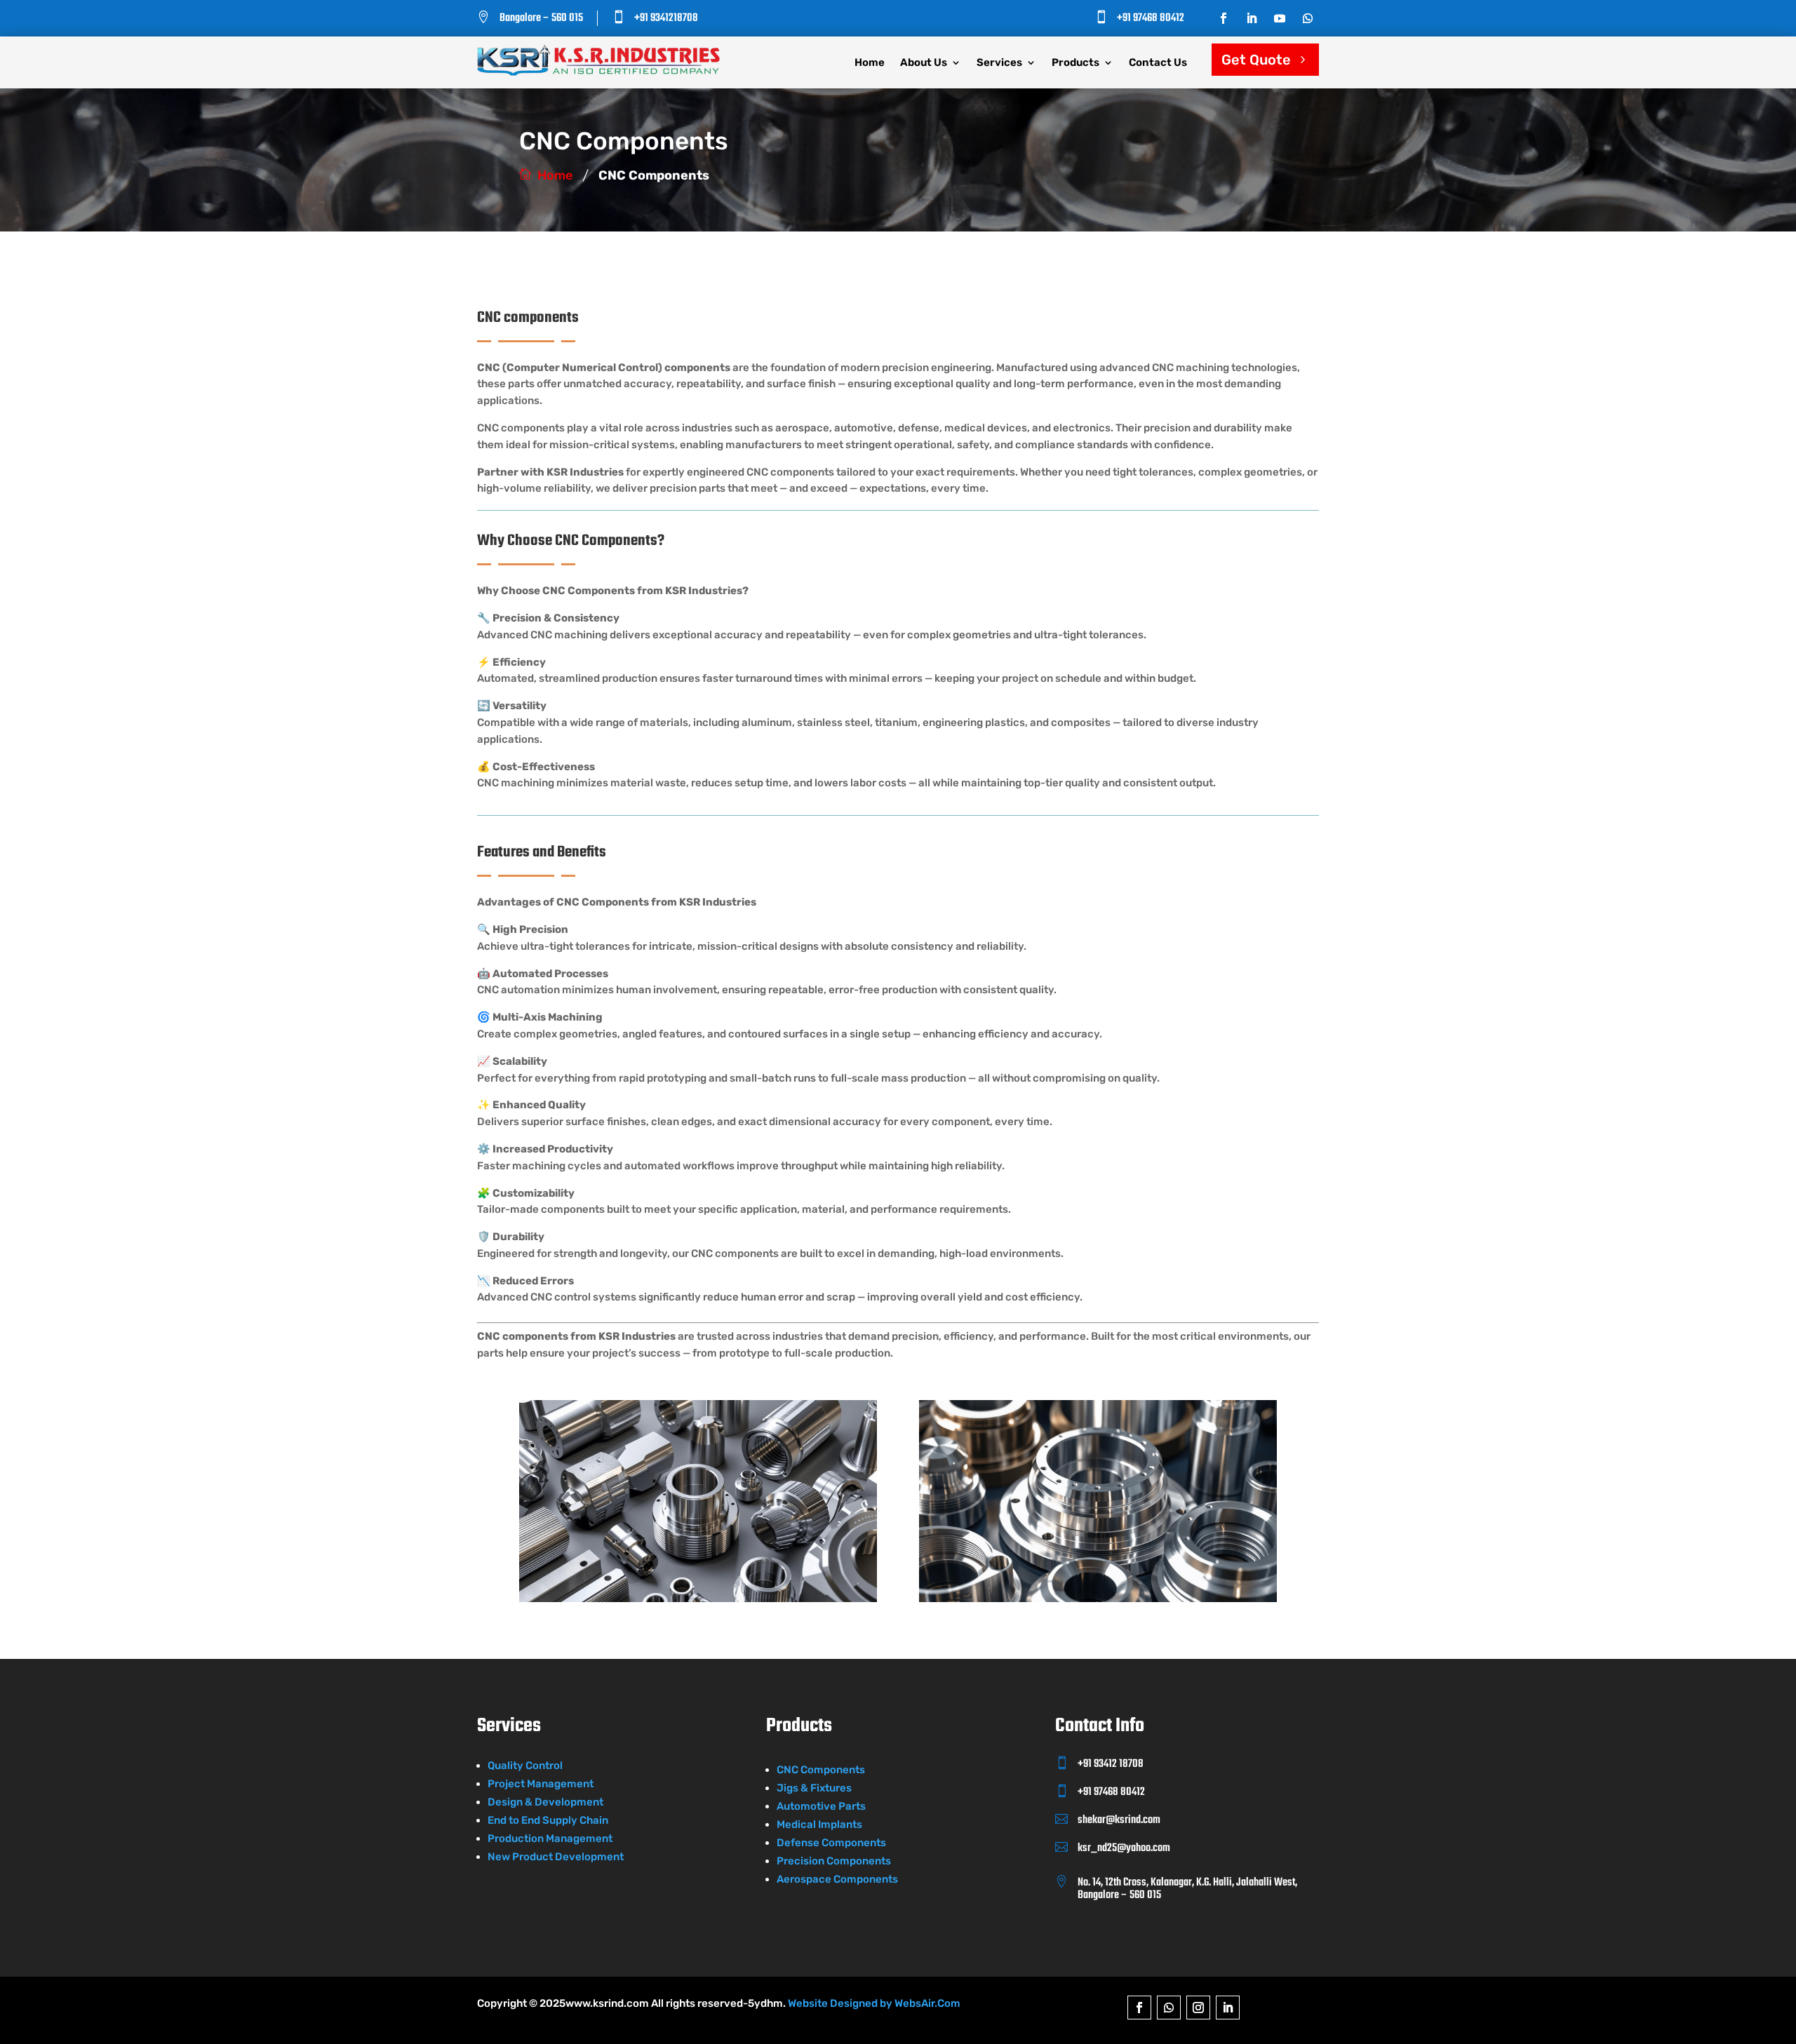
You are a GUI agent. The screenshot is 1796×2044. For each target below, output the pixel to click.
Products (1075, 63)
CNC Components (821, 1770)
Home (870, 63)
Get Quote (1256, 60)
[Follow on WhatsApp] (1308, 18)
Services (999, 63)
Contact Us (1158, 63)
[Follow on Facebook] (1224, 18)
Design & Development (545, 1802)
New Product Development (556, 1857)
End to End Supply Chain (548, 1820)
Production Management (550, 1838)
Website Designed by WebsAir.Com (874, 2003)
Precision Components (834, 1861)
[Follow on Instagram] (1198, 2008)
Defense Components (831, 1843)
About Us (924, 63)
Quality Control (525, 1766)
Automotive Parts (821, 1806)
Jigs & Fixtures (814, 1788)
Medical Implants (819, 1824)
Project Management (541, 1784)
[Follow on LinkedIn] (1252, 18)
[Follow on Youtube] (1280, 18)
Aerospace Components (837, 1879)
